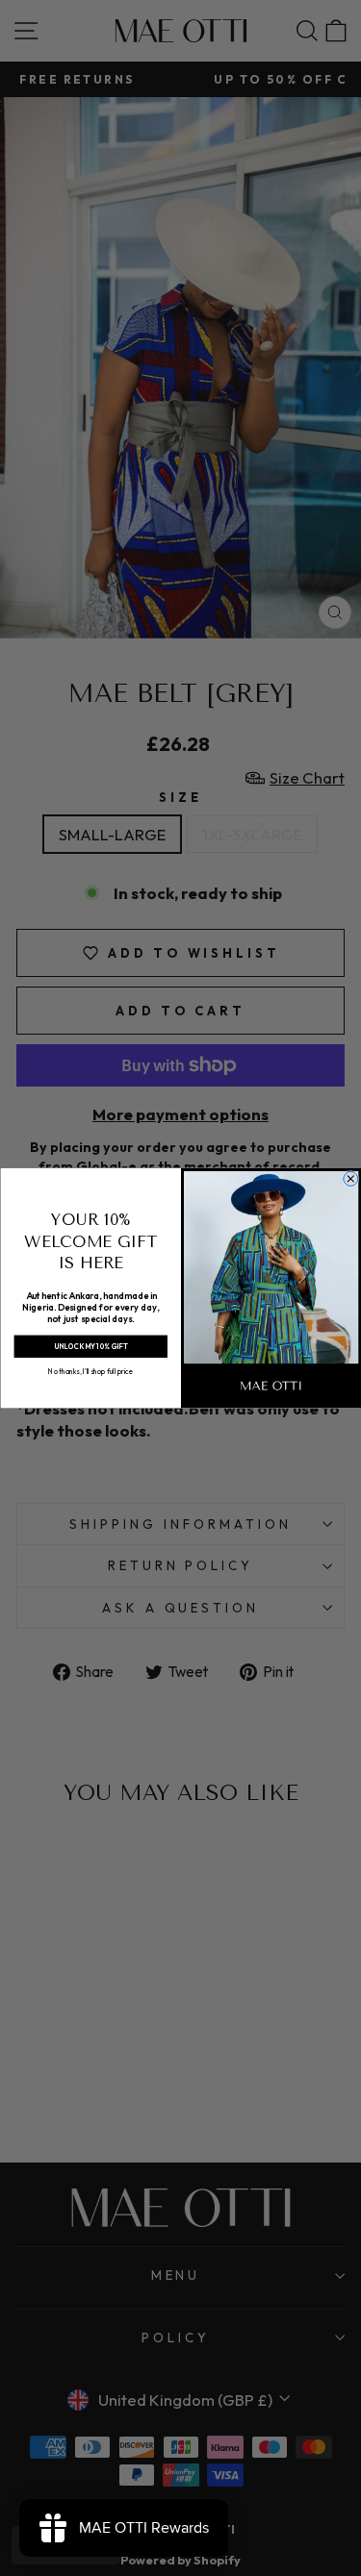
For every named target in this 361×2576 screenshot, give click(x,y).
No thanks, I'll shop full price (90, 1371)
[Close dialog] (350, 1178)
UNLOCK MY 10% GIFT (90, 1347)
